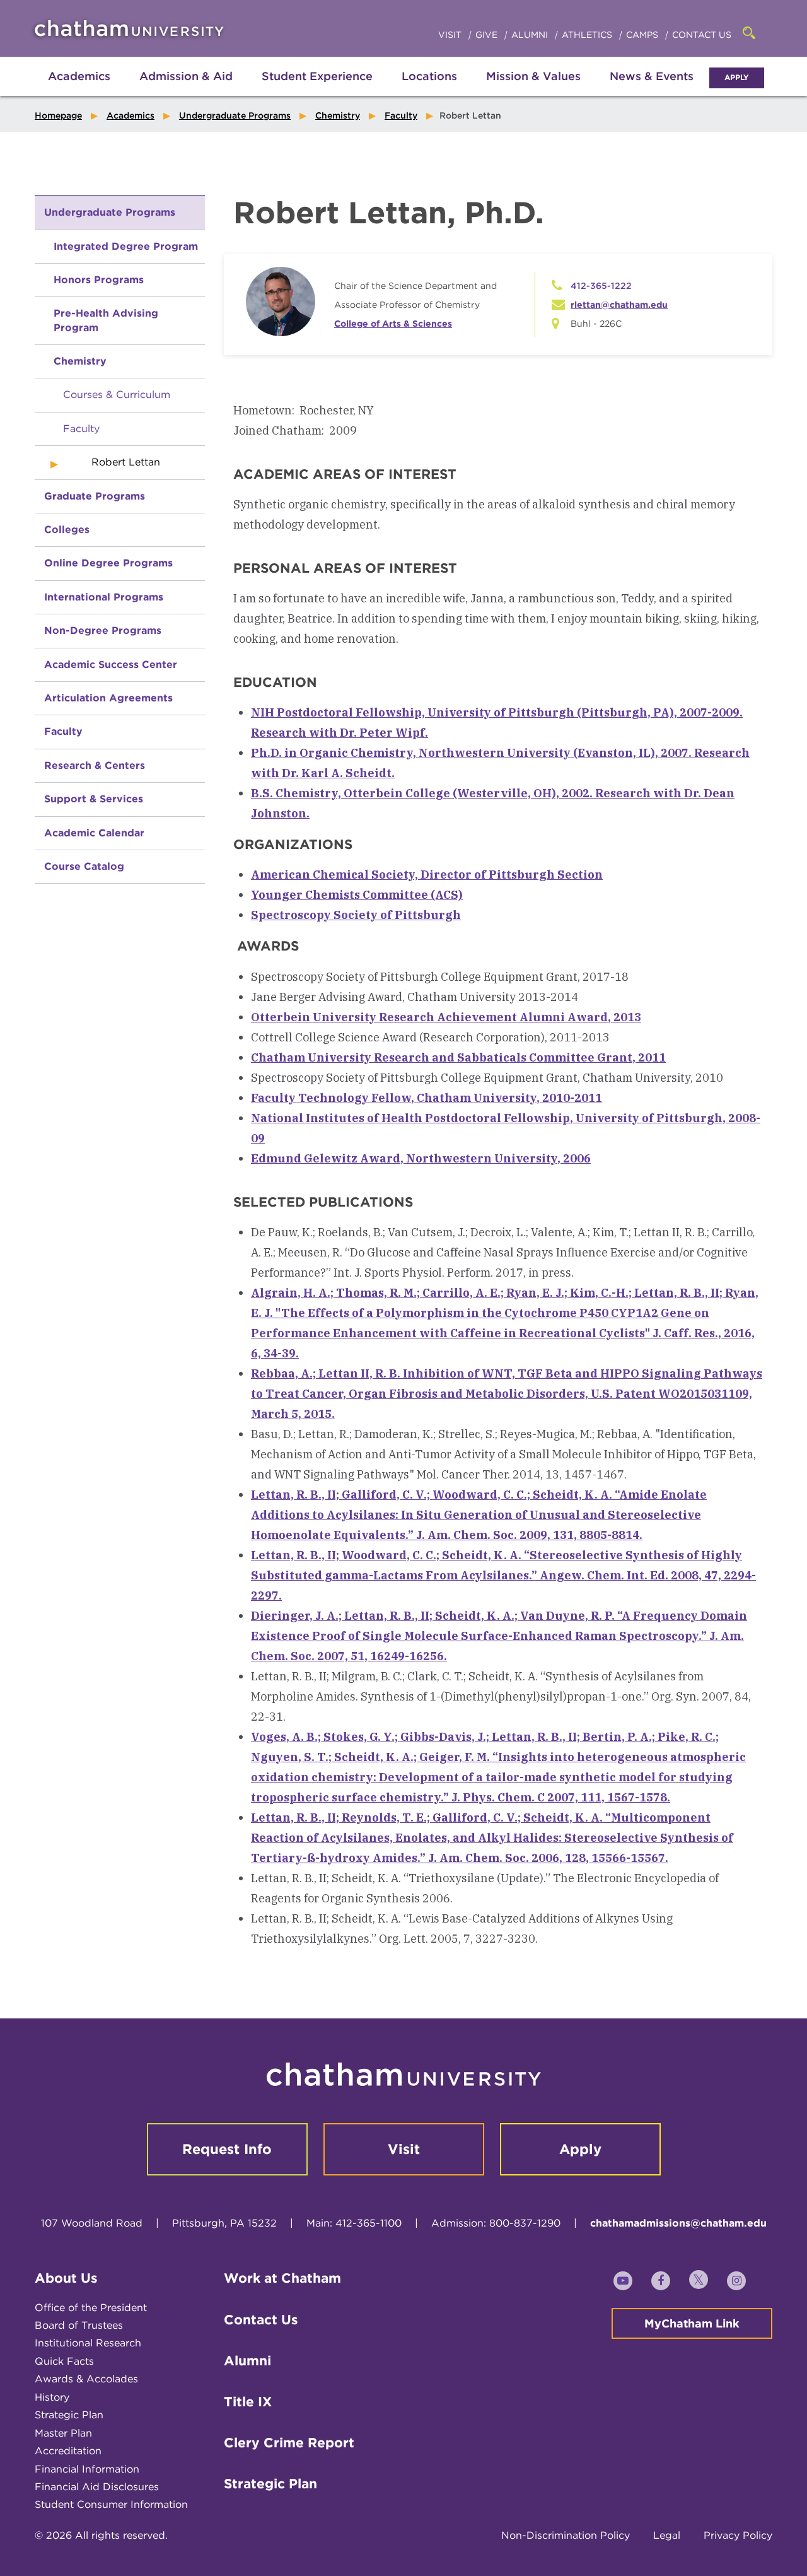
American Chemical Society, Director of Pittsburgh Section (427, 875)
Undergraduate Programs (235, 115)
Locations (429, 76)
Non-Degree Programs (103, 630)
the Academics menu (44, 90)
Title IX (248, 2402)
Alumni (531, 35)
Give (488, 35)
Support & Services (94, 799)
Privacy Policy (738, 2535)
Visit (451, 35)
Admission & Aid (186, 76)
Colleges (67, 530)
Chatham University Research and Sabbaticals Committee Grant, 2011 (458, 1057)
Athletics (588, 35)
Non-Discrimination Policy (566, 2535)
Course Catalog (84, 866)
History (52, 2397)
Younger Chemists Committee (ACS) (357, 895)
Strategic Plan (69, 2415)
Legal (667, 2535)
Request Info (227, 2149)
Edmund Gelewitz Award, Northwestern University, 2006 (421, 1158)
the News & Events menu (652, 90)
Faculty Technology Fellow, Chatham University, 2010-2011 (427, 1098)
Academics (79, 76)
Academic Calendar (94, 833)
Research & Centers (95, 765)
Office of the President (91, 2308)
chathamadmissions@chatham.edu (678, 2223)
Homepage (58, 115)
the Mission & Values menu (533, 90)
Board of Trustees (79, 2325)
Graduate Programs (95, 496)
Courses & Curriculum (117, 395)
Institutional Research (88, 2343)
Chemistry (338, 115)
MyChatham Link (692, 2323)
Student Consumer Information (111, 2504)
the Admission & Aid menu (170, 90)
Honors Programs (99, 280)
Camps (643, 35)
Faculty (401, 115)
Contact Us (702, 35)
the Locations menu (429, 90)
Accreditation (68, 2451)
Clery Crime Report (289, 2443)
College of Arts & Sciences (393, 324)
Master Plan (63, 2433)
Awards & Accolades (86, 2379)
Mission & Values (533, 76)
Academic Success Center (111, 664)
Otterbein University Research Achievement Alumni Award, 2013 (446, 1017)
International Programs (104, 597)
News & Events (652, 76)
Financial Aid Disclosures (97, 2487)
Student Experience (317, 76)
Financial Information (87, 2469)
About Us (66, 2278)
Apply (737, 77)
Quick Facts (64, 2361)
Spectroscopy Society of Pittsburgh (356, 915)
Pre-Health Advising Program (106, 320)
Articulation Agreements (108, 698)
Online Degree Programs (108, 563)
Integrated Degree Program (126, 246)
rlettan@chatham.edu (619, 305)
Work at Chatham (282, 2278)
